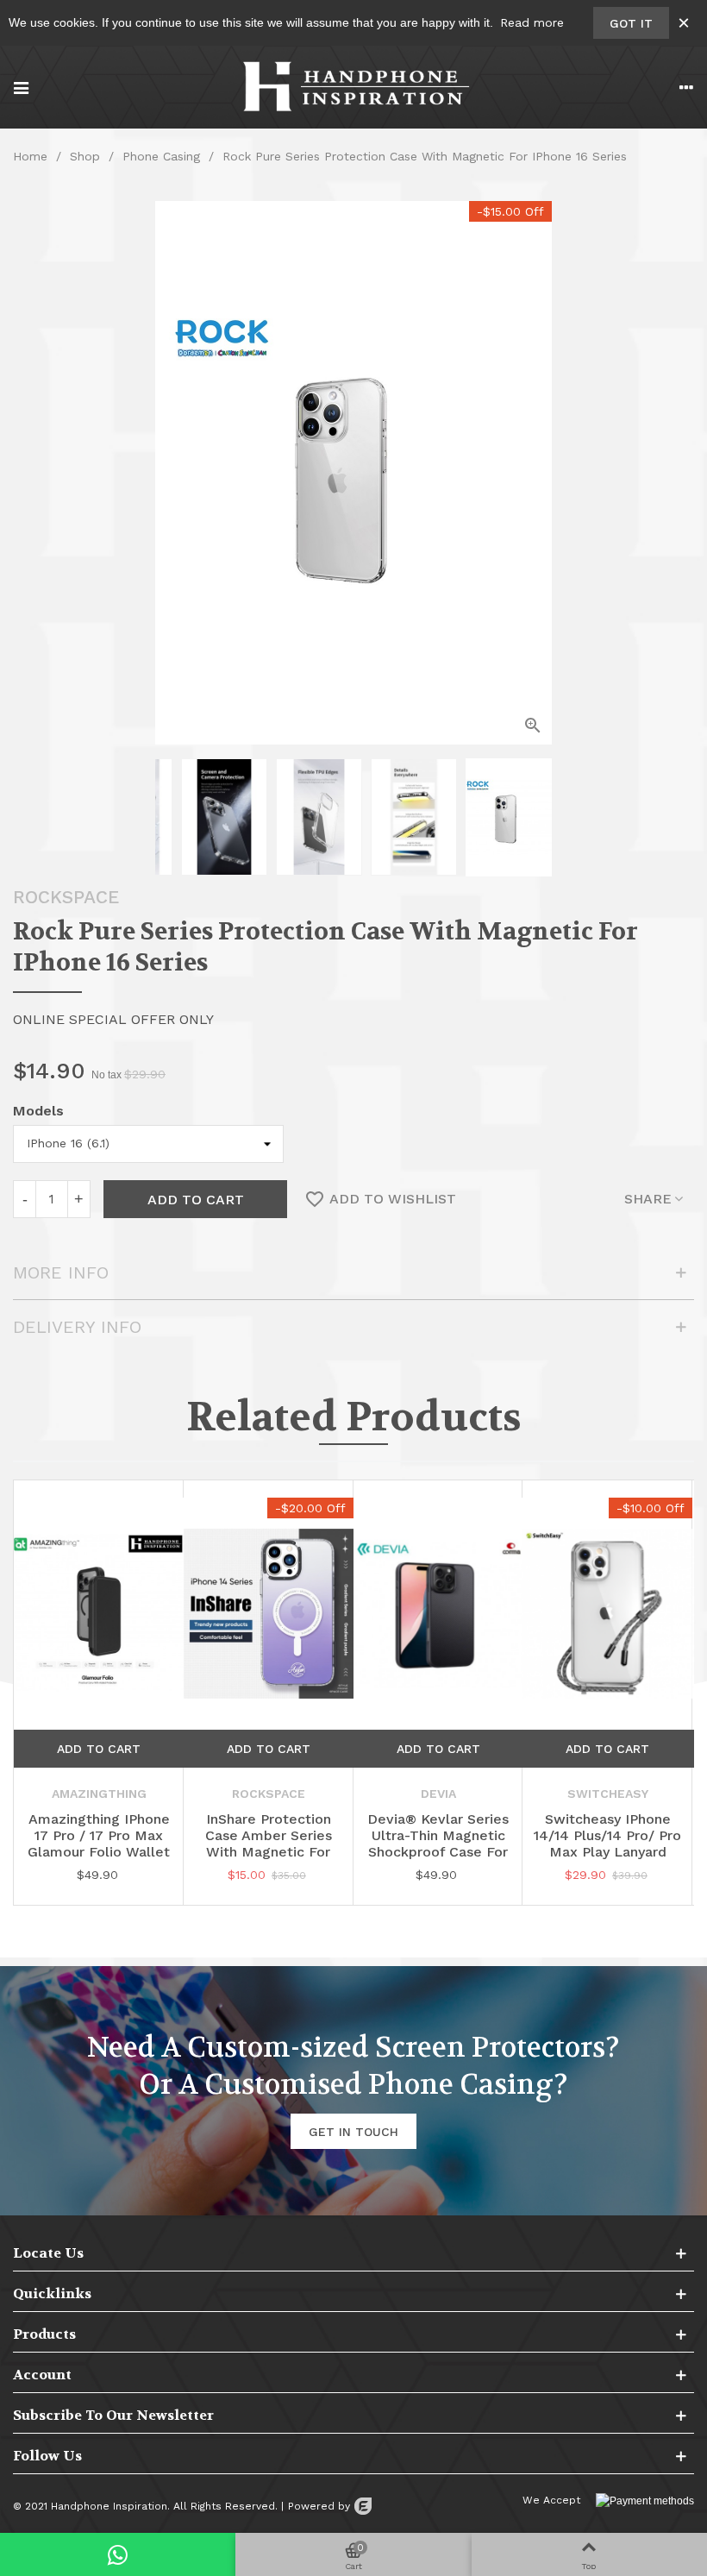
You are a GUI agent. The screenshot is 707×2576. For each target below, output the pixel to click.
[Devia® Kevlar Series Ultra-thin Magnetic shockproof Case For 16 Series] (438, 1614)
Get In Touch (353, 2132)
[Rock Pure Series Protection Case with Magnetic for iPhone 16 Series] (533, 726)
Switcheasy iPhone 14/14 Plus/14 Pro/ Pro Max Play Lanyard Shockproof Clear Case (607, 1852)
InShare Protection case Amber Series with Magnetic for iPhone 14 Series (269, 1844)
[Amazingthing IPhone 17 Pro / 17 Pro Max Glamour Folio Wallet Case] (99, 1614)
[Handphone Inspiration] (353, 87)
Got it (631, 23)
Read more (532, 22)
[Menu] (21, 87)
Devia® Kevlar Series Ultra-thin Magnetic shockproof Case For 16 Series (438, 1844)
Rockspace (66, 897)
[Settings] (686, 87)
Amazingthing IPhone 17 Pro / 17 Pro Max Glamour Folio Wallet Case (99, 1844)
